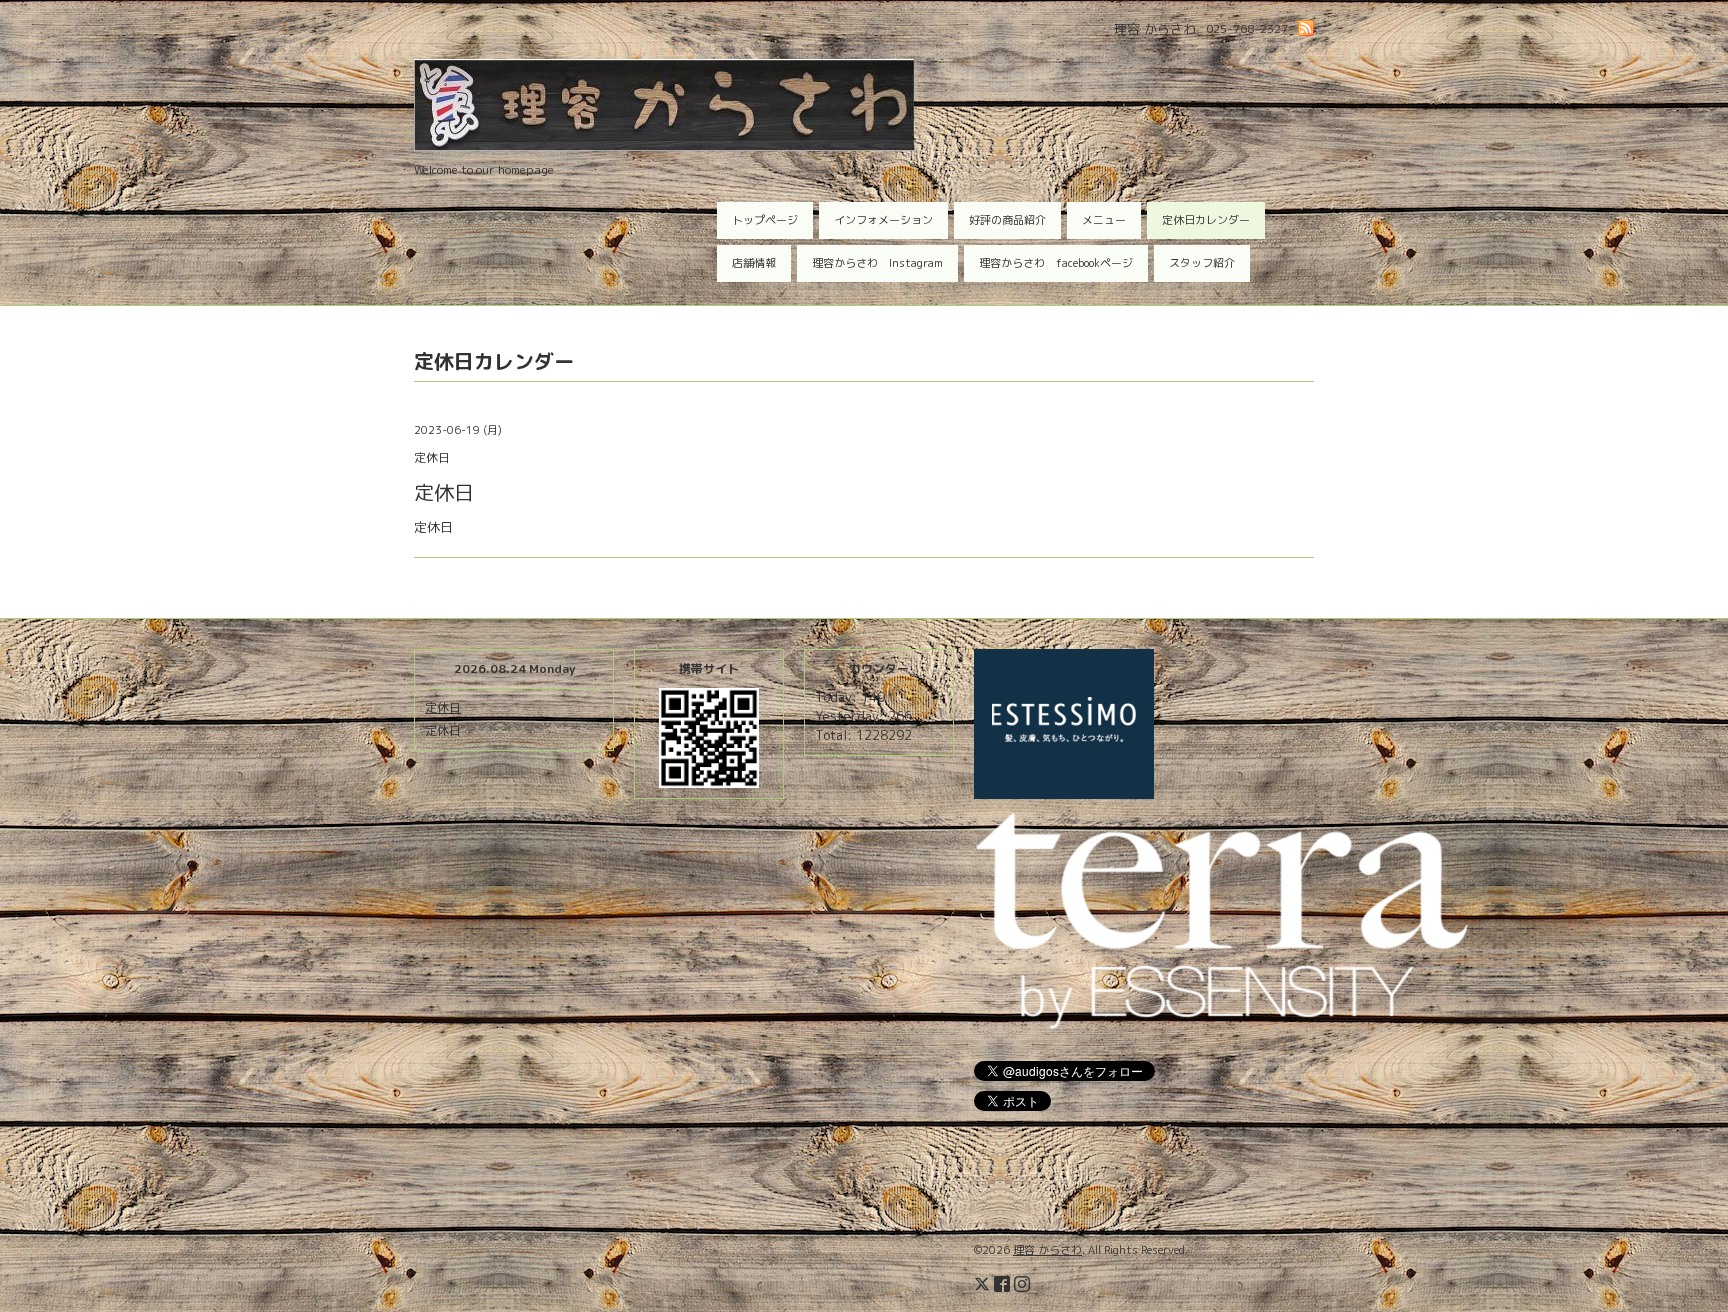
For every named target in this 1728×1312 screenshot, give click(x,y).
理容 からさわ (1047, 1250)
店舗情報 (754, 263)
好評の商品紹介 (1007, 220)
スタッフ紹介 (1202, 263)
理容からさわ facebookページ (1056, 263)
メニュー (1104, 220)
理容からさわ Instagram (877, 263)
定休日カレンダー (1206, 220)
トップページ (765, 220)
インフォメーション (883, 220)
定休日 (443, 707)
